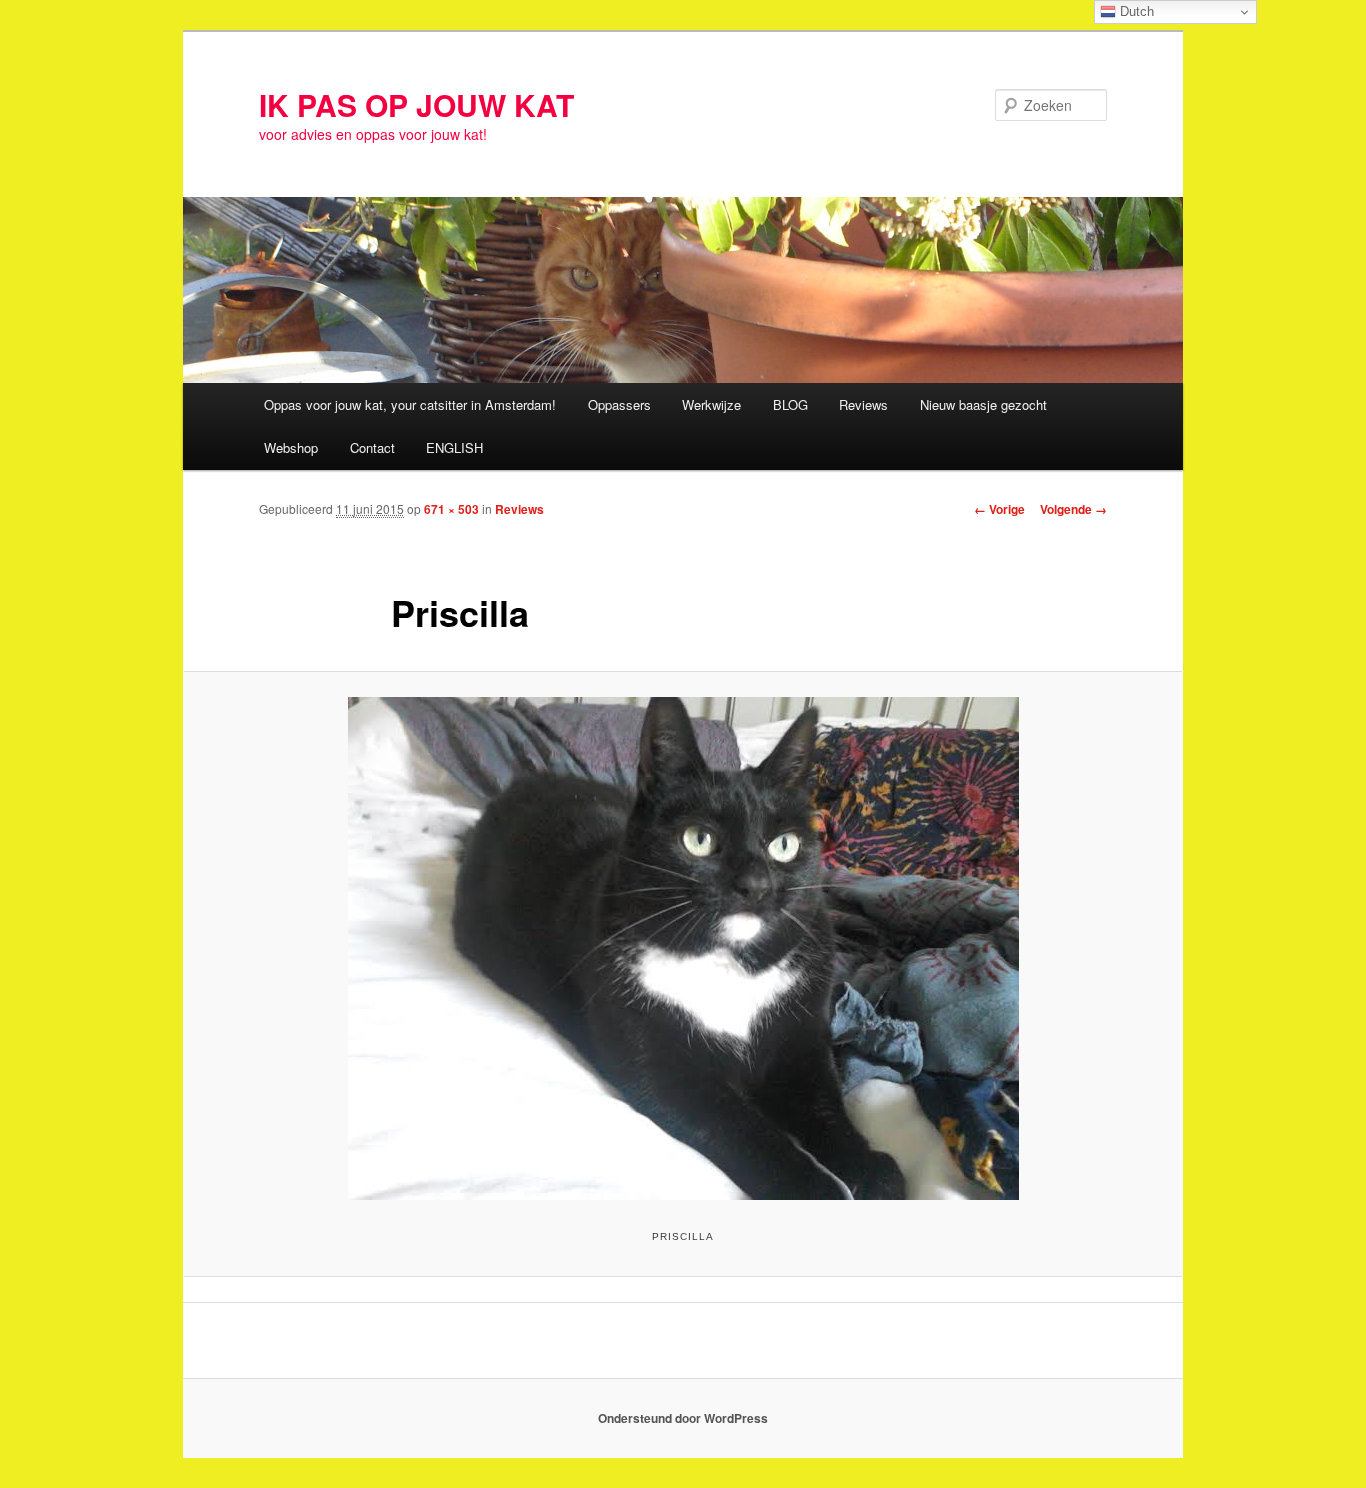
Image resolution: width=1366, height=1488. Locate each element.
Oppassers (619, 404)
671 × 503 (451, 509)
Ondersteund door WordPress (683, 1418)
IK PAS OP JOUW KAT (416, 104)
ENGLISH (454, 447)
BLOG (790, 404)
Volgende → (1073, 509)
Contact (372, 447)
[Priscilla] (683, 948)
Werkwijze (711, 404)
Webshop (291, 447)
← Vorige (999, 509)
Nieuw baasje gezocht (983, 404)
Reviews (863, 404)
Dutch (1135, 11)
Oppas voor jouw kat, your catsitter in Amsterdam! (410, 404)
